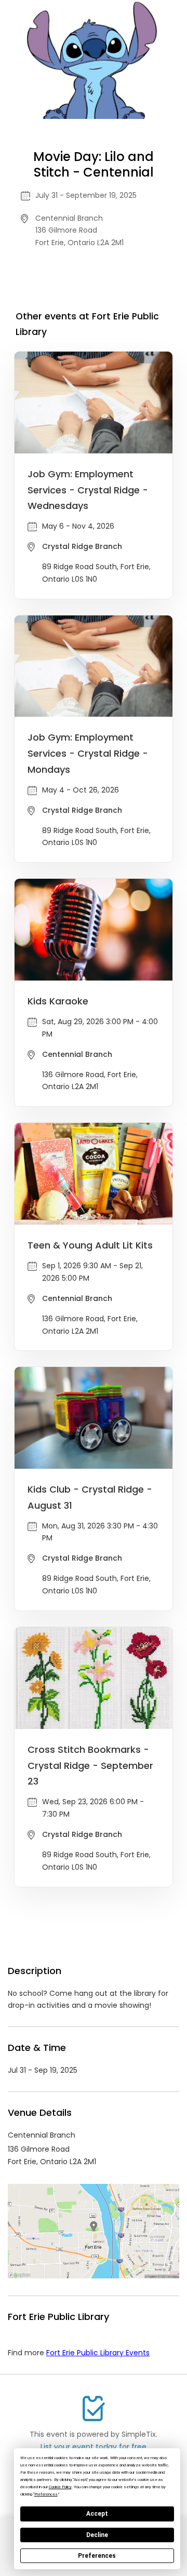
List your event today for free (94, 2447)
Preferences (97, 2556)
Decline (97, 2535)
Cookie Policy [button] (60, 2487)
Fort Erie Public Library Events (98, 2353)
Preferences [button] (46, 2494)
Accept (97, 2514)
